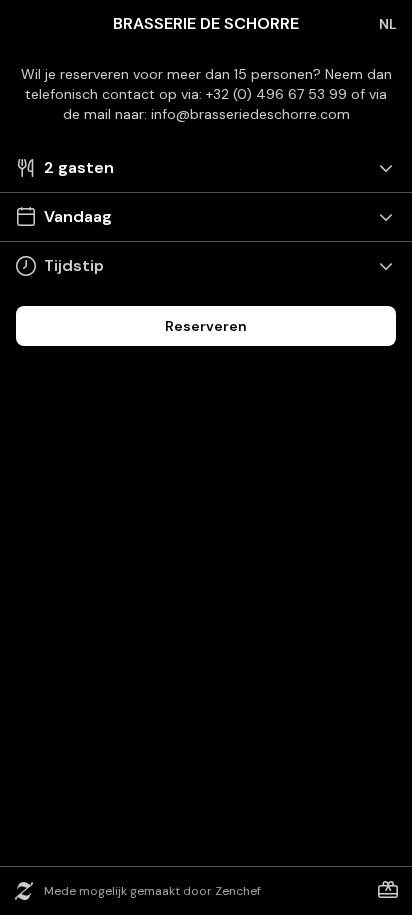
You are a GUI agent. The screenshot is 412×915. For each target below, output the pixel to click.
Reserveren (206, 326)
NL (388, 24)
